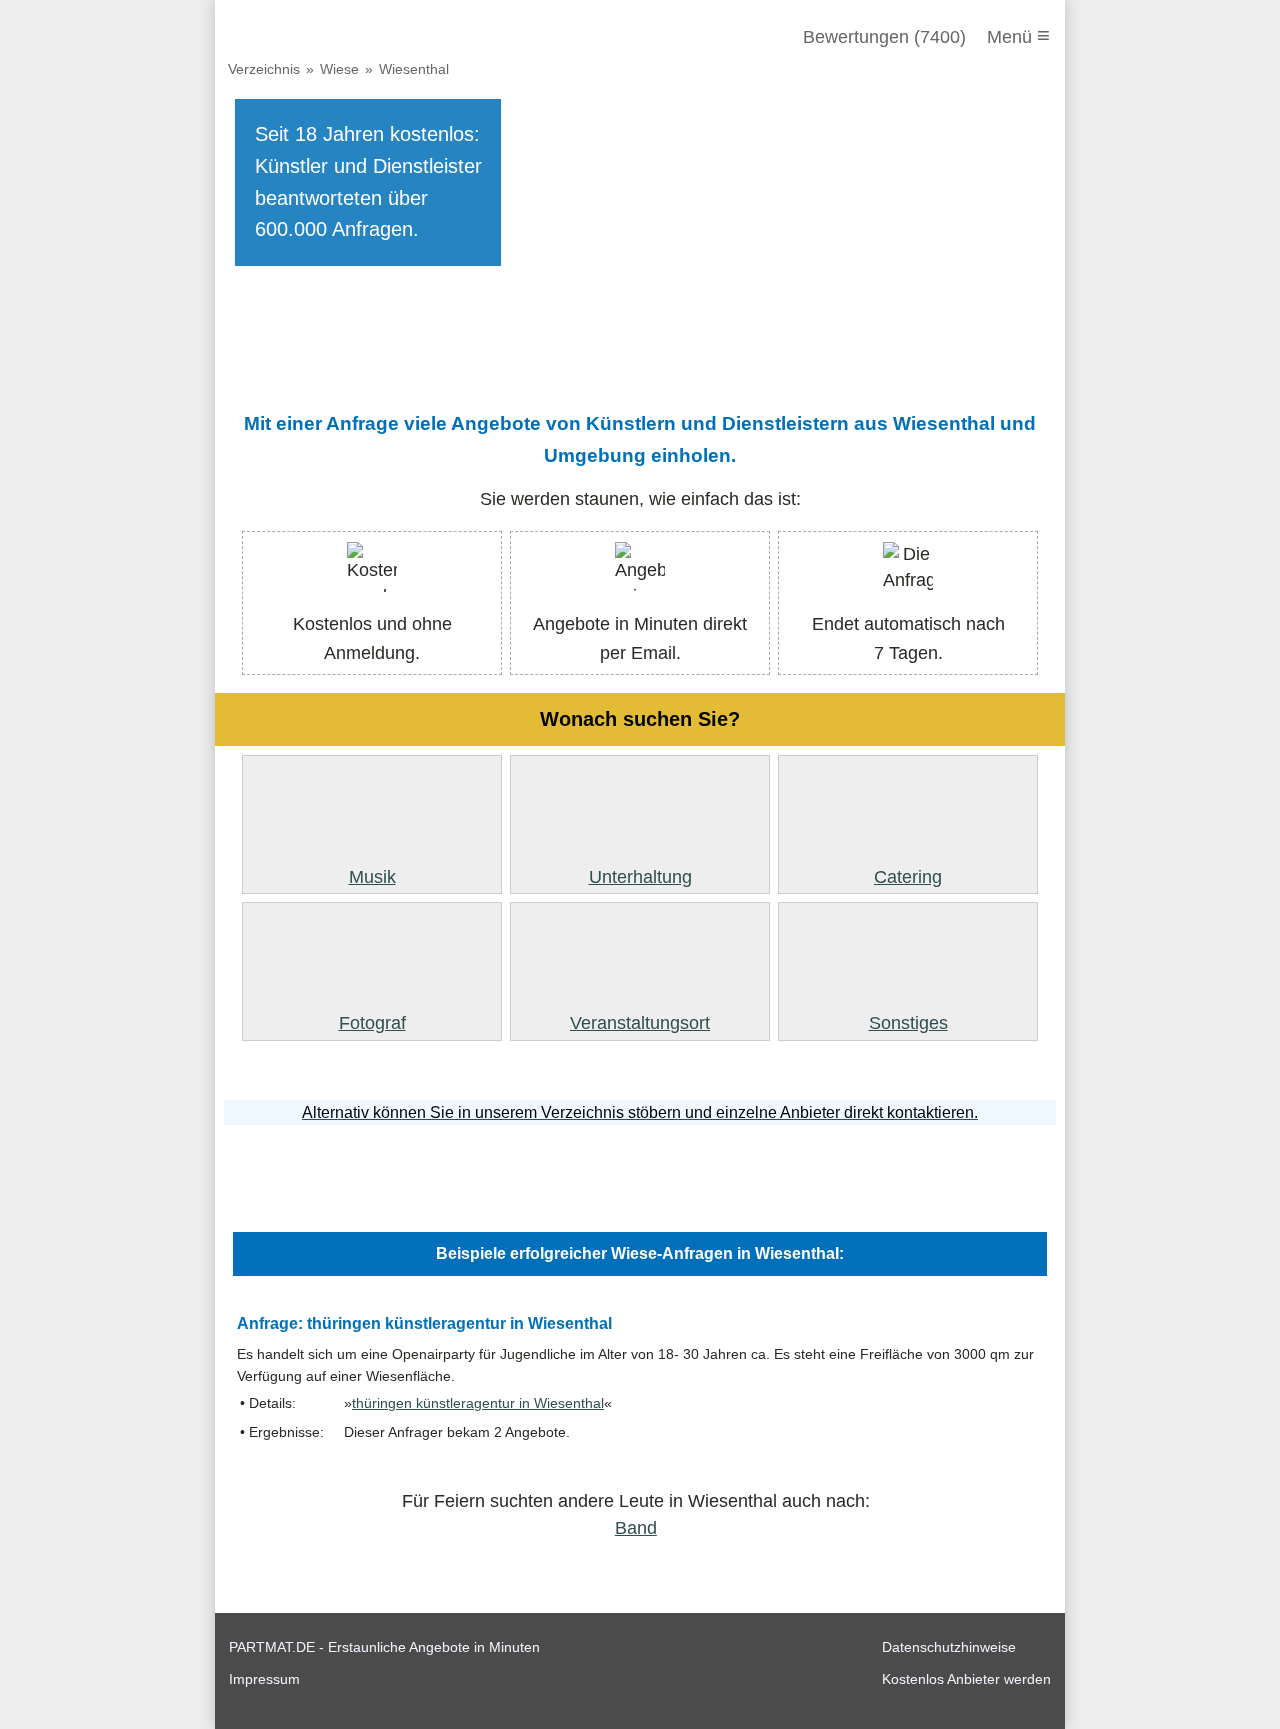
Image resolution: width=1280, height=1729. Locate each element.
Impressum (264, 1679)
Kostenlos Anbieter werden (966, 1679)
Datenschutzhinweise (949, 1647)
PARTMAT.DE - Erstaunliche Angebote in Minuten (384, 1647)
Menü (1018, 35)
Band (636, 1528)
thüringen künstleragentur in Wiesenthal (478, 1403)
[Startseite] (337, 37)
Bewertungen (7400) (884, 37)
